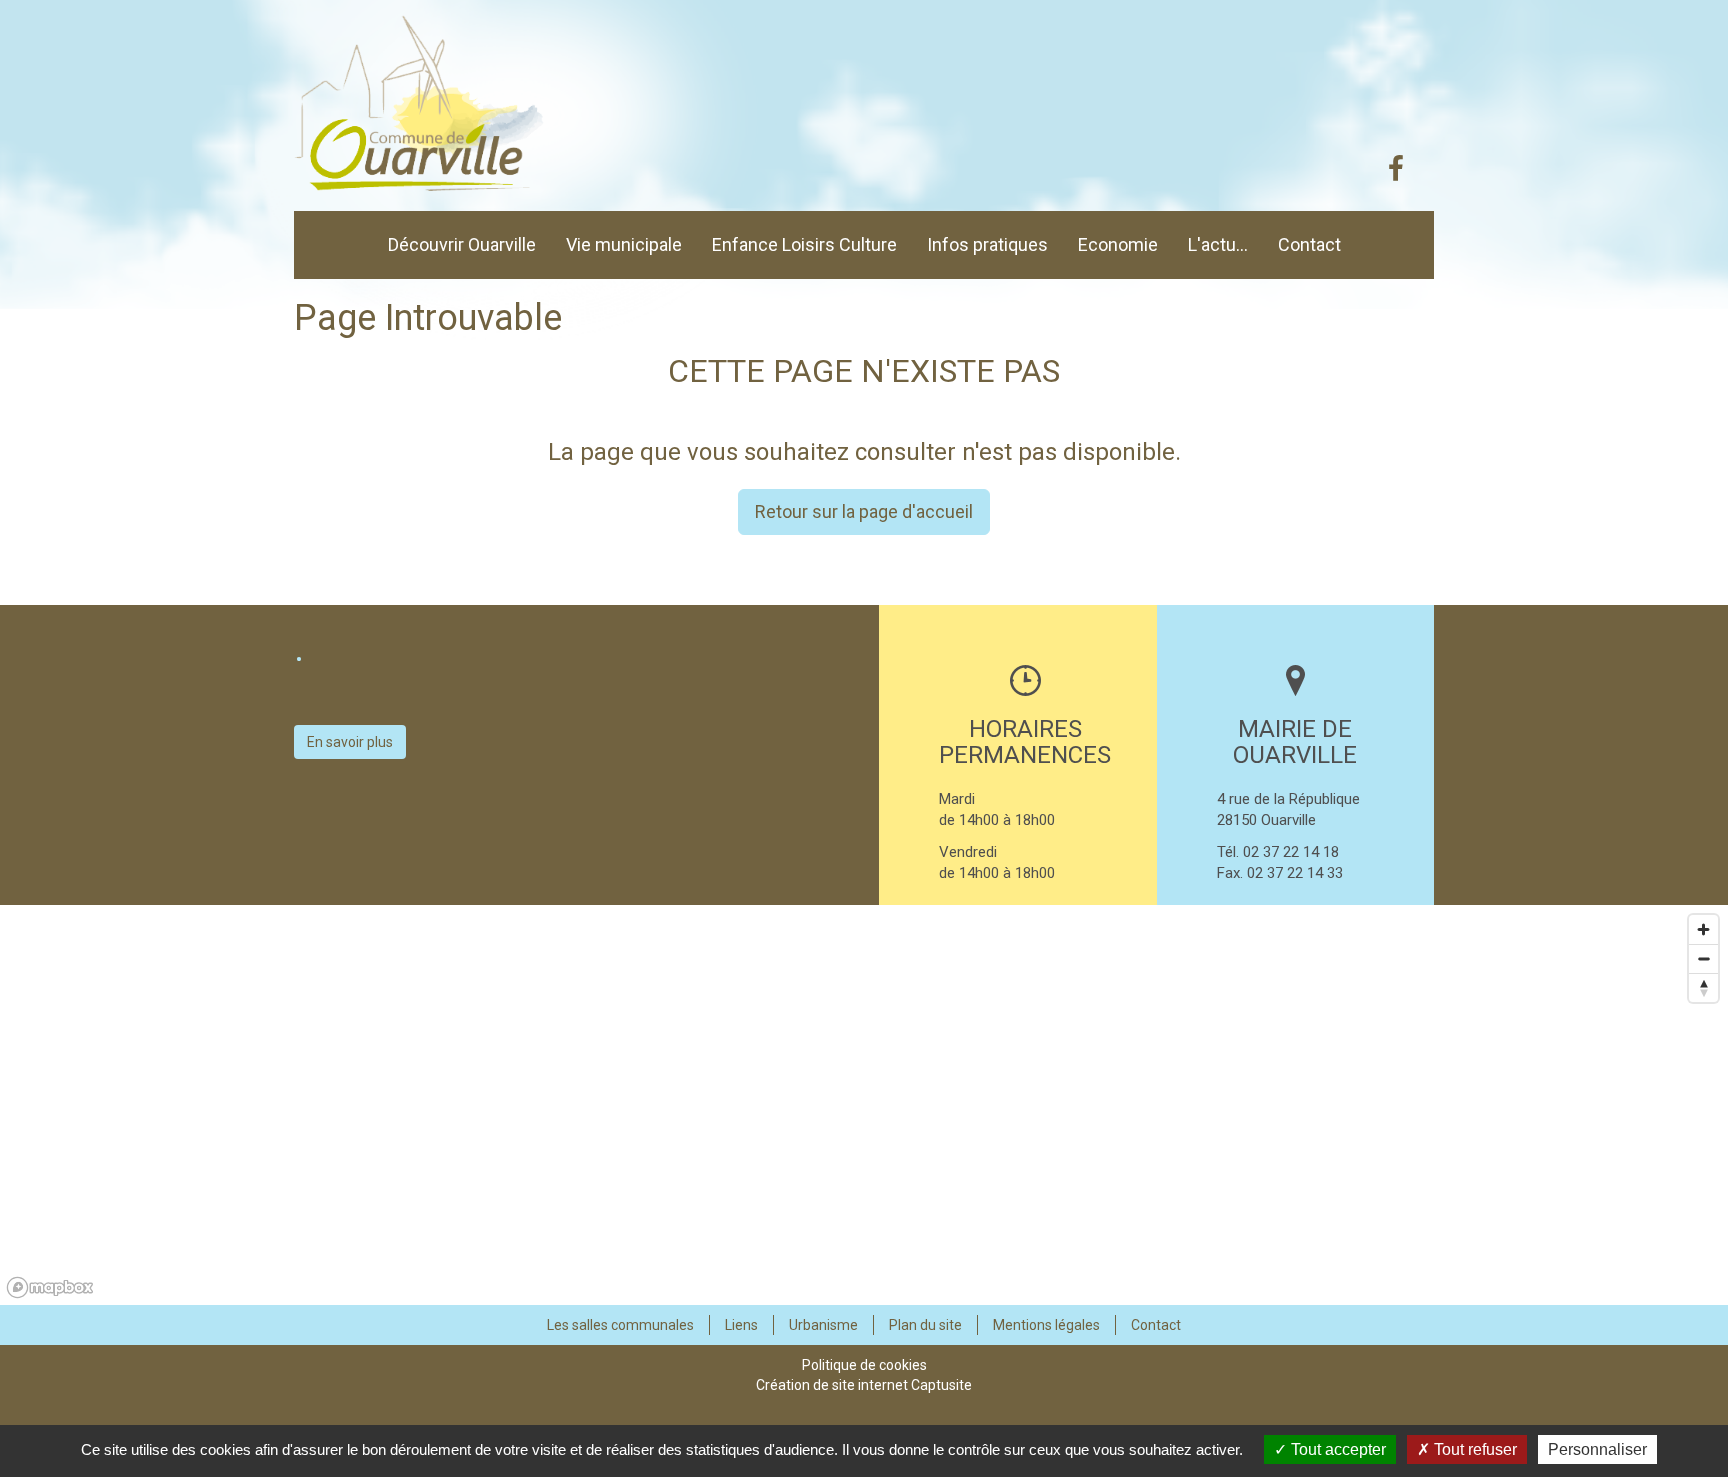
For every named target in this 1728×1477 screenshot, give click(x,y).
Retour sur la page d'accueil (864, 511)
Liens (741, 1325)
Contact (1309, 244)
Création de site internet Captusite (864, 1385)
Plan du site (925, 1325)
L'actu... (1218, 244)
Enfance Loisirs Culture (804, 244)
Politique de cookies (864, 1365)
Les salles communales (620, 1325)
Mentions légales (1046, 1325)
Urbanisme (823, 1325)
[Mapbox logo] (50, 1287)
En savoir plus (350, 742)
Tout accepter (1336, 1449)
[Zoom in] (1703, 929)
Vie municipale (624, 244)
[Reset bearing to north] (1703, 987)
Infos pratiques (987, 244)
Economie (1118, 244)
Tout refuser (1473, 1449)
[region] (864, 1105)
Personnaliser (1597, 1449)
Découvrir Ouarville (462, 244)
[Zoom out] (1703, 958)
